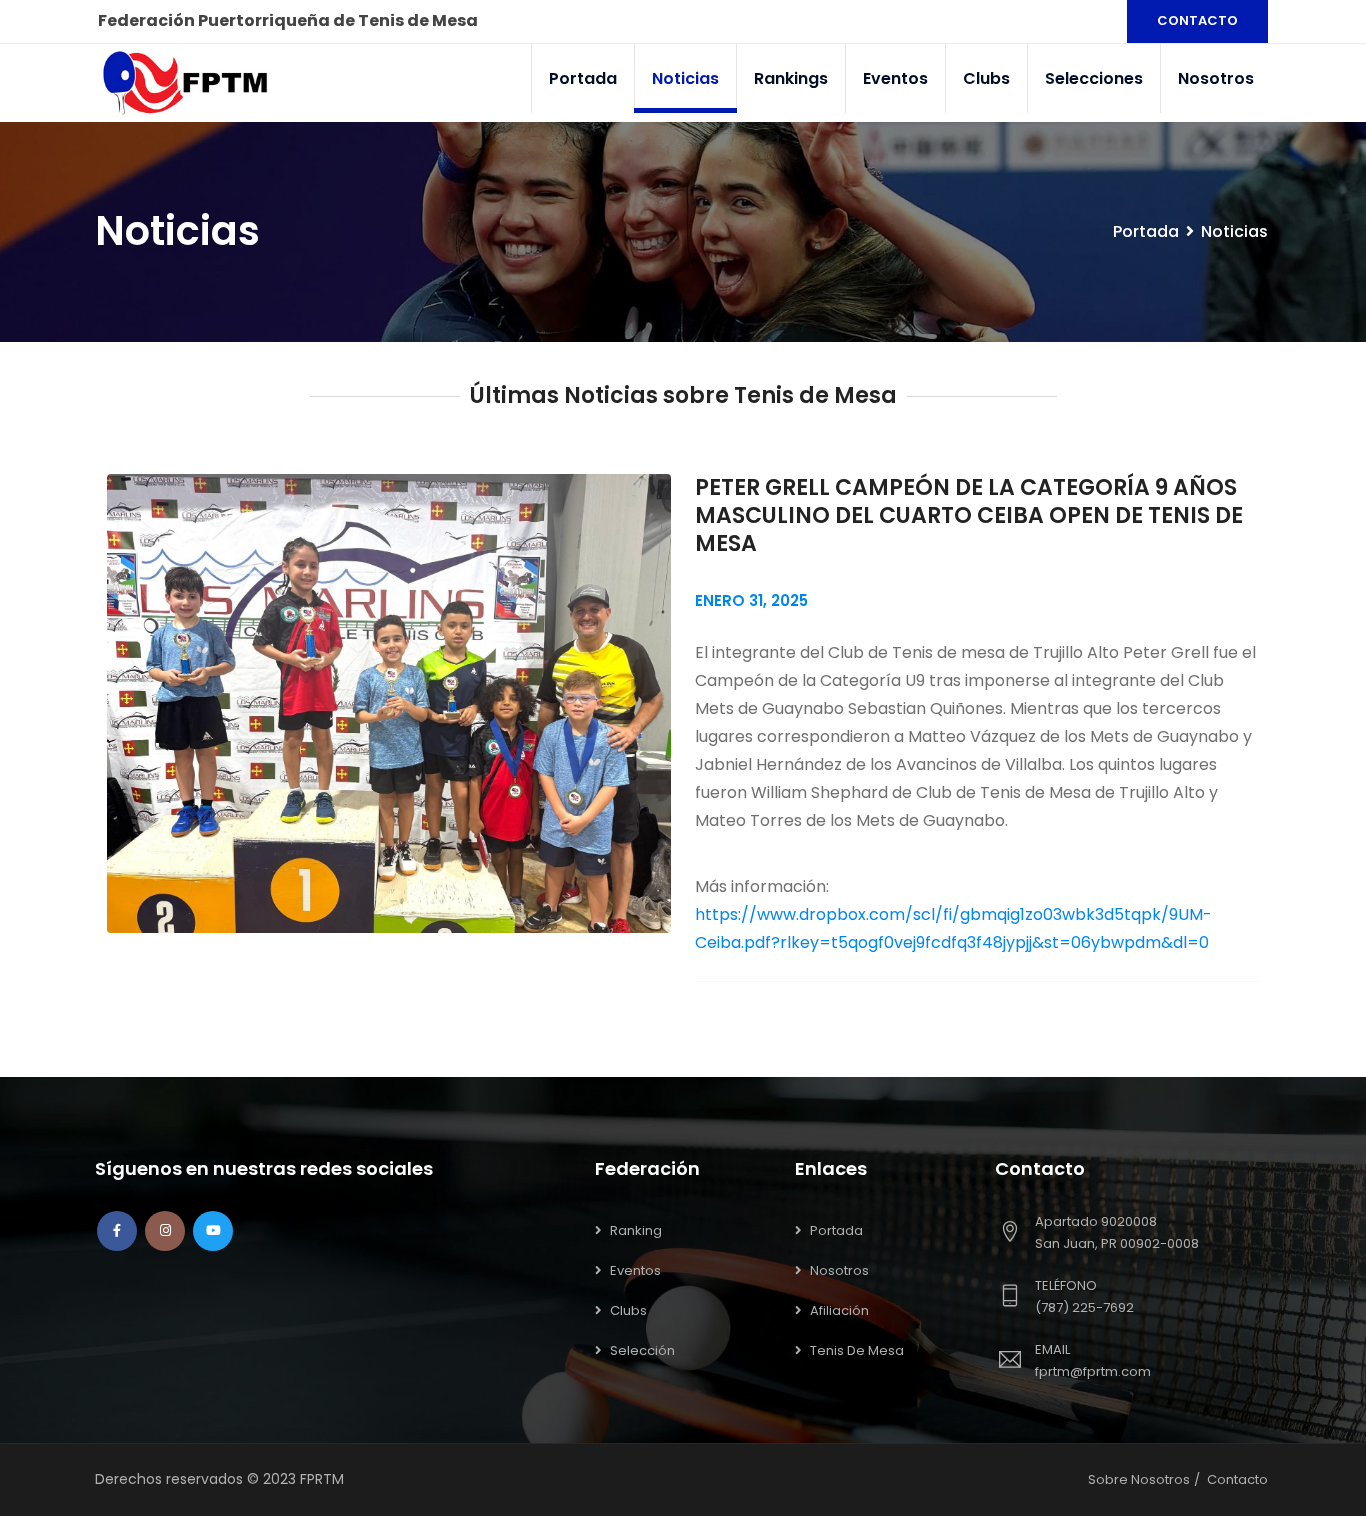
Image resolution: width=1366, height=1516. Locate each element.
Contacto (1237, 1479)
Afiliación (839, 1310)
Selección (642, 1350)
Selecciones (1094, 78)
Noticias (685, 78)
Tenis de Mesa (857, 1350)
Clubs (986, 78)
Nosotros (1216, 78)
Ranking (636, 1230)
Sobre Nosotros (1139, 1479)
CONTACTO (1197, 20)
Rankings (791, 78)
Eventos (895, 78)
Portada (583, 78)
